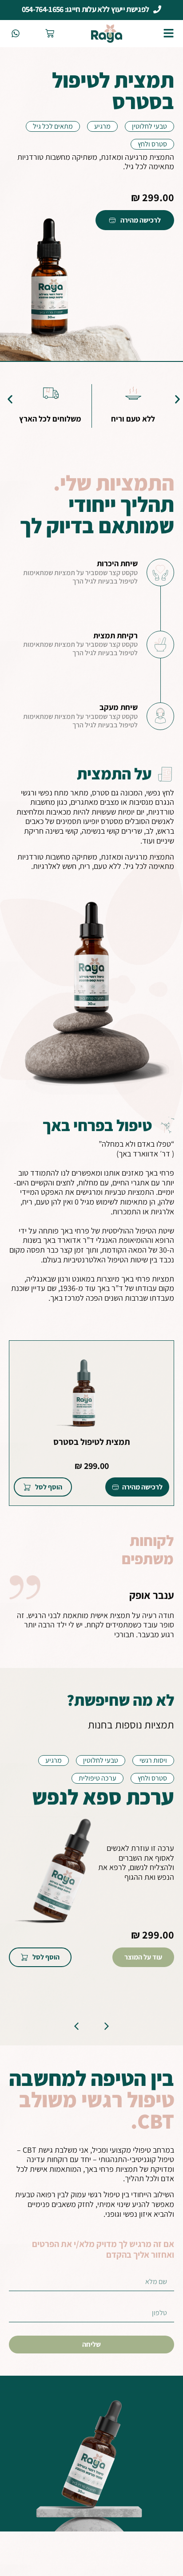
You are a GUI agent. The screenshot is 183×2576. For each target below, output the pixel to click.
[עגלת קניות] (50, 33)
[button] (10, 399)
